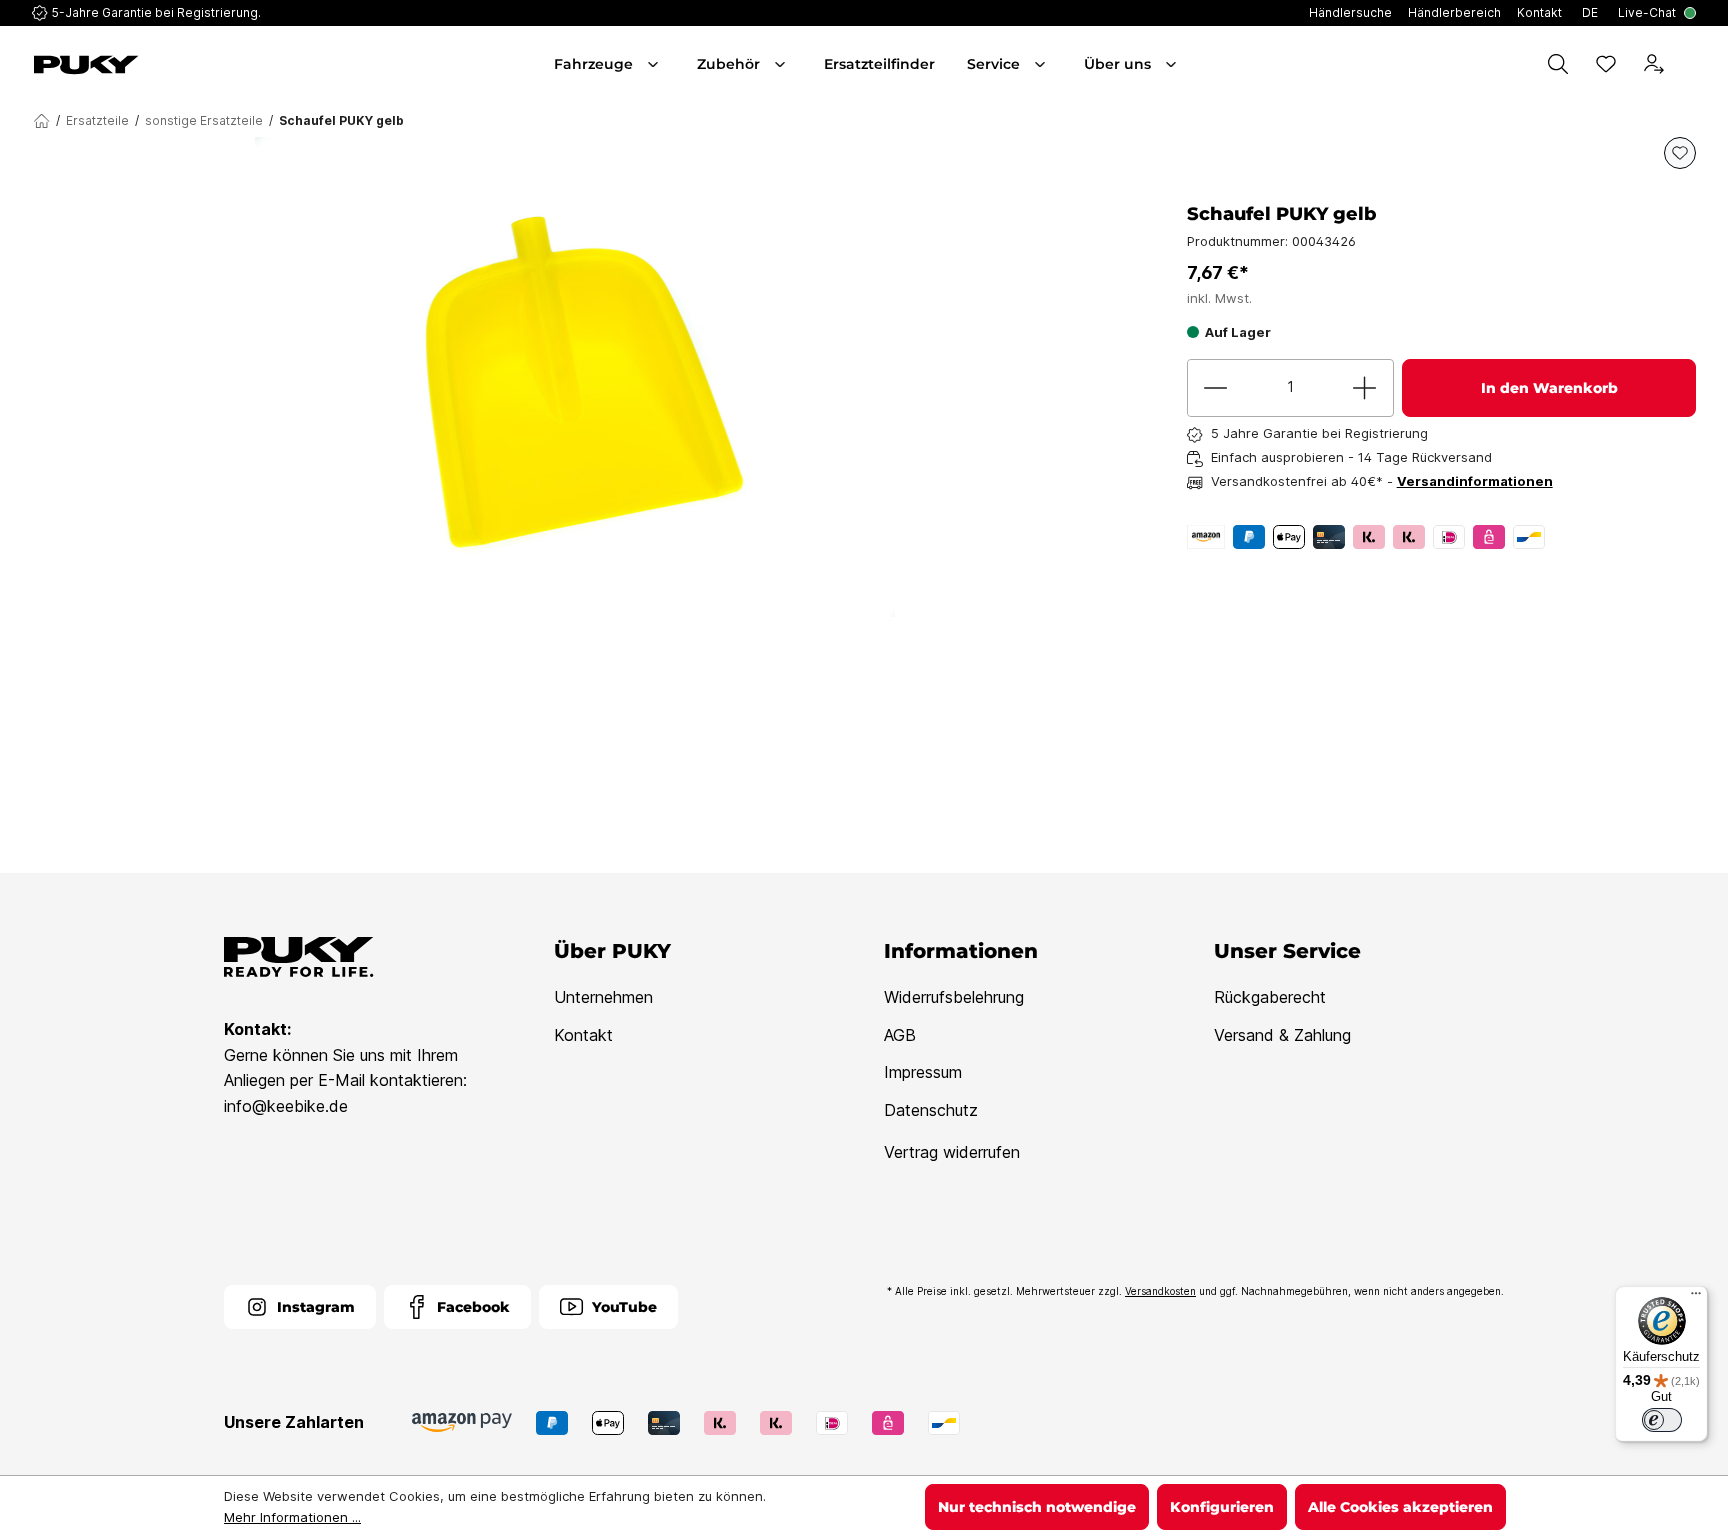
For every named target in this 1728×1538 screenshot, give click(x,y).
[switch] (1662, 1420)
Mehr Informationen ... (292, 1517)
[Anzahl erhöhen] (1365, 388)
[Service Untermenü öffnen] (1042, 64)
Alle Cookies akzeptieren (1400, 1507)
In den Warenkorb (1549, 388)
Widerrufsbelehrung (954, 997)
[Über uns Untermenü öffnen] (1173, 64)
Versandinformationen (1475, 481)
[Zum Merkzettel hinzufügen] (1680, 153)
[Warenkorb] (1692, 64)
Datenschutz (931, 1110)
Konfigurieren (1222, 1507)
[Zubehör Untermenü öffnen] (782, 64)
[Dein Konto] (1654, 64)
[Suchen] (1558, 64)
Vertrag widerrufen (952, 1152)
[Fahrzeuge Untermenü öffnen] (655, 64)
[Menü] (1696, 1298)
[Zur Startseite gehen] (164, 65)
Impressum (923, 1072)
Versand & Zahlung (1282, 1035)
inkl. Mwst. (1219, 298)
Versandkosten (1160, 1291)
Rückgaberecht (1270, 997)
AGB (900, 1035)
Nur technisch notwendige (1037, 1507)
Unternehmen (603, 997)
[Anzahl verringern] (1216, 388)
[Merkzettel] (1606, 64)
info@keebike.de (286, 1106)
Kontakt (583, 1035)
